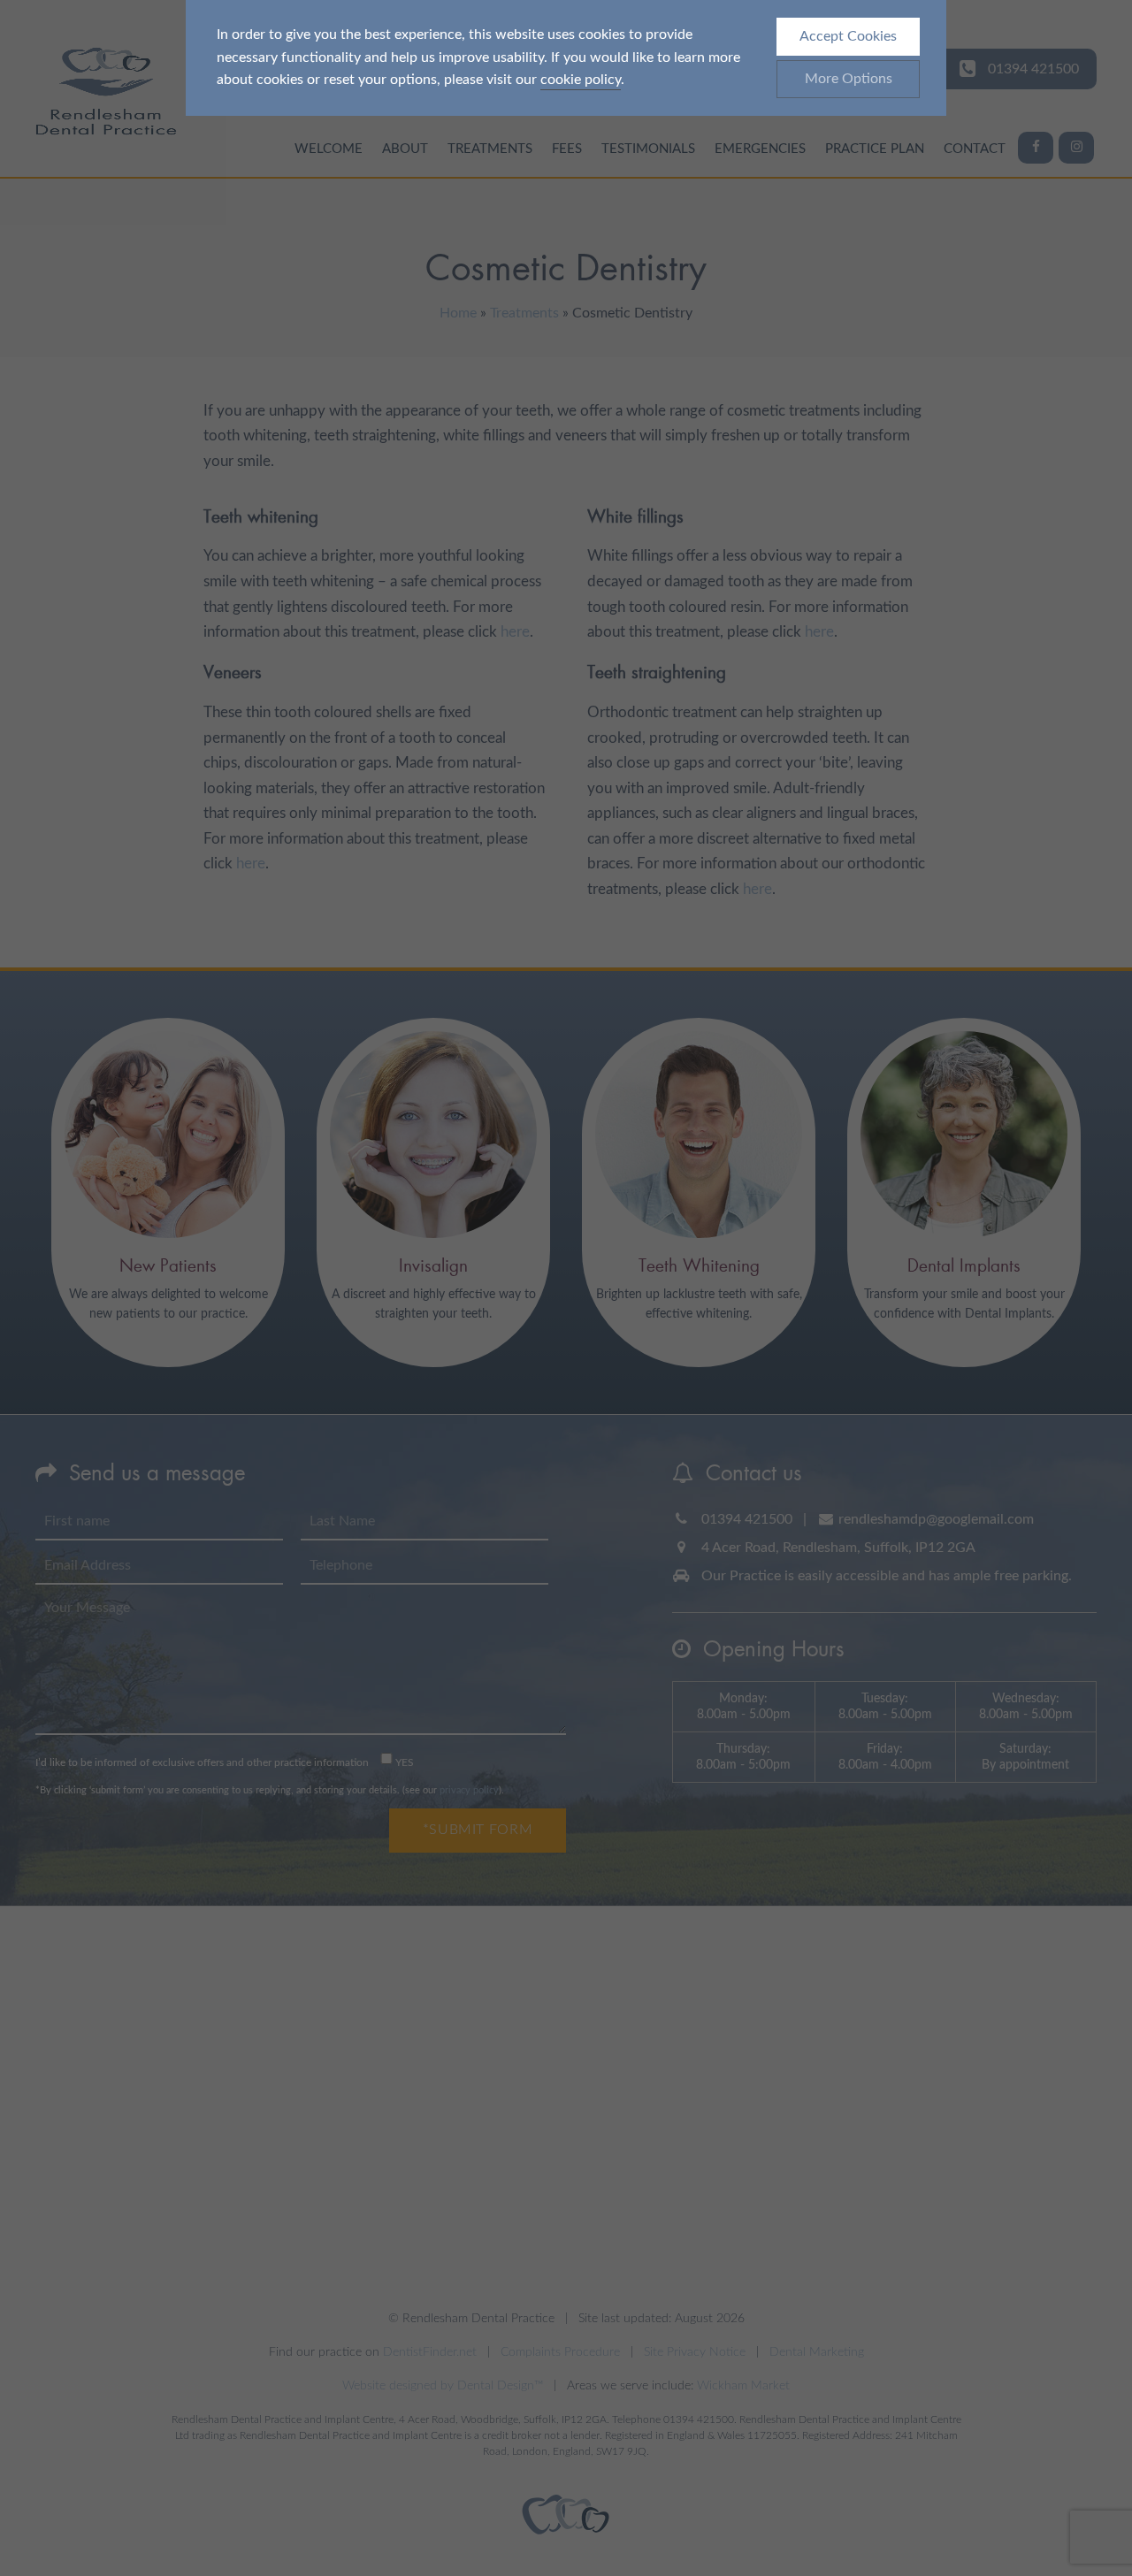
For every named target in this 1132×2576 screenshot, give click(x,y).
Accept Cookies (848, 36)
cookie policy (581, 80)
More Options (849, 79)
